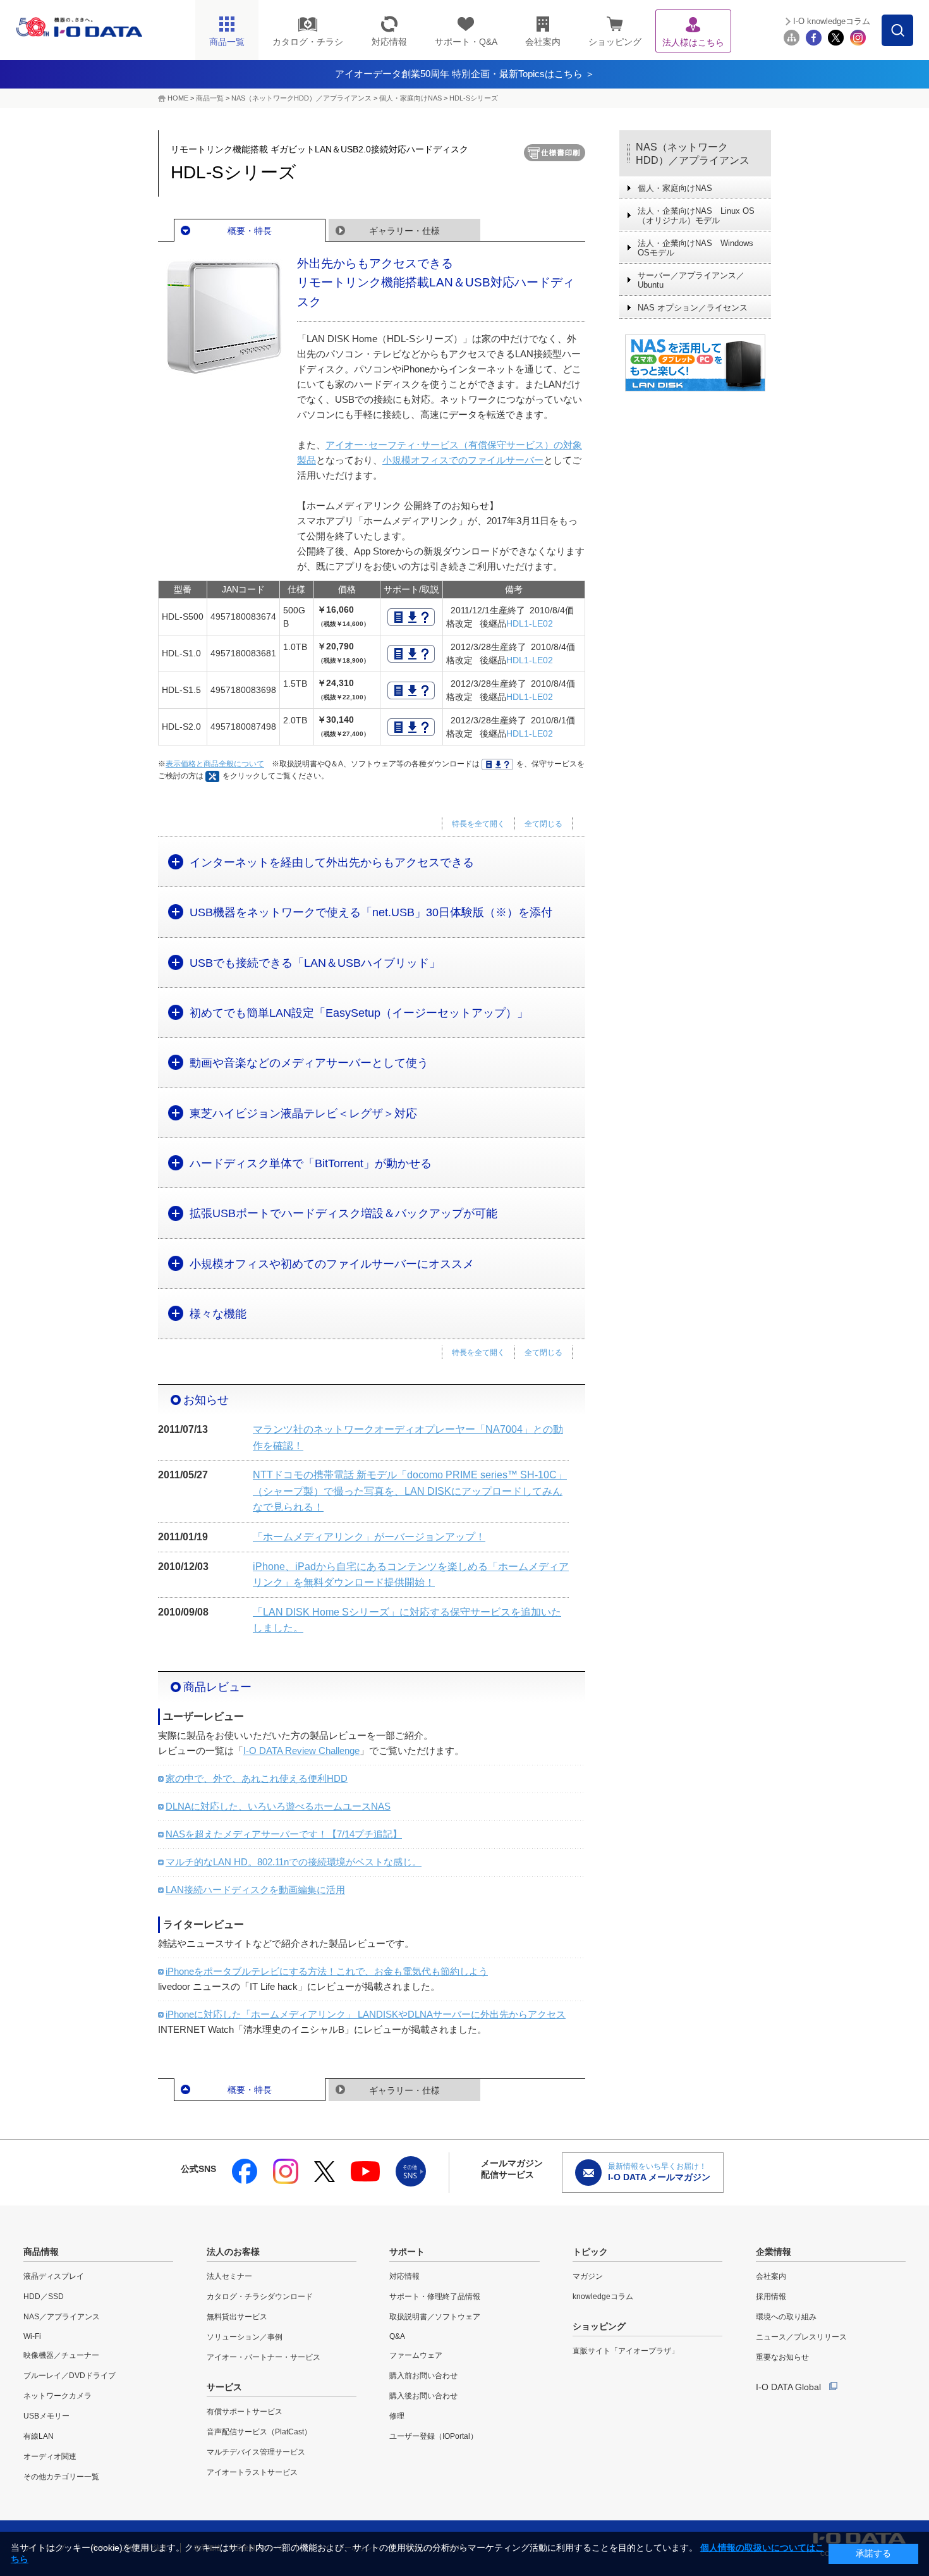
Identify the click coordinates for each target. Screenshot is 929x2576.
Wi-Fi (32, 2336)
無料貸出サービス (237, 2317)
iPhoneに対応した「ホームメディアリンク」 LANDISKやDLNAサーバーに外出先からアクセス (366, 2014)
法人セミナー (229, 2276)
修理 (397, 2416)
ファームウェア (416, 2355)
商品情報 (41, 2252)
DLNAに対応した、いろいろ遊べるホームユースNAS (278, 1806)
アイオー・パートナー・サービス (264, 2357)
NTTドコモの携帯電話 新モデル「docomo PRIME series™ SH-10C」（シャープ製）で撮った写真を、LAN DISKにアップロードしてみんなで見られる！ (410, 1491)
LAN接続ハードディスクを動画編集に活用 (255, 1890)
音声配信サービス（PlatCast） (259, 2432)
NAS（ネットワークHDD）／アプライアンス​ (301, 98)
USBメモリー (46, 2416)
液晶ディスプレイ (54, 2276)
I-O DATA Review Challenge (301, 1751)
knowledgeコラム (603, 2297)
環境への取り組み (786, 2317)
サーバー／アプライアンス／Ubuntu (691, 280)
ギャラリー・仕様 (404, 231)
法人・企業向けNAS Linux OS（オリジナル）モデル (696, 216)
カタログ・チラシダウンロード (260, 2297)
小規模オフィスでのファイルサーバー (463, 460)
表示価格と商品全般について (215, 764)
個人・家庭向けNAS (410, 98)
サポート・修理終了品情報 (435, 2297)
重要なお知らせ (782, 2357)
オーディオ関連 (50, 2456)
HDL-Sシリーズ (474, 98)
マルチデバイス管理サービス (256, 2452)
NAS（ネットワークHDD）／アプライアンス (693, 154)
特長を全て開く (478, 824)
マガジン (588, 2276)
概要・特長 (250, 231)
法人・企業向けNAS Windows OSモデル (695, 248)
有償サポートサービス (245, 2412)
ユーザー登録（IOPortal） (434, 2436)
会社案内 (771, 2276)
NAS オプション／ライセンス (693, 308)
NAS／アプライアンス (62, 2317)
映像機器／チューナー (61, 2355)
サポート (407, 2252)
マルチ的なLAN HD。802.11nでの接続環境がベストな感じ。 (294, 1862)
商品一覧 (210, 98)
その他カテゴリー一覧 (61, 2477)
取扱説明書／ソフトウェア (435, 2317)
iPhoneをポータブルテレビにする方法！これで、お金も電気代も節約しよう (327, 1971)
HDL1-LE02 (530, 623)
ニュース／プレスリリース (801, 2337)
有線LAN (39, 2436)
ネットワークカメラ (58, 2396)
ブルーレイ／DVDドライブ (70, 2376)
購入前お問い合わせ (423, 2376)
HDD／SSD (44, 2297)
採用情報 (771, 2297)
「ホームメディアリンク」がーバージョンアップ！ (369, 1537)
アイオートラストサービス (252, 2472)
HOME (178, 98)
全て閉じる (543, 824)
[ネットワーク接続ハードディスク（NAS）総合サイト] (695, 363)
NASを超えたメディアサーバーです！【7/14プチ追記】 (284, 1834)
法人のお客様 (233, 2252)
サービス (224, 2387)
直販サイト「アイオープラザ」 (626, 2351)
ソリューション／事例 (245, 2337)
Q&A (397, 2336)
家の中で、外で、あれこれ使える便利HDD (257, 1778)
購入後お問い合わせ (423, 2396)
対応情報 (404, 2276)
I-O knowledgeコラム (832, 21)
